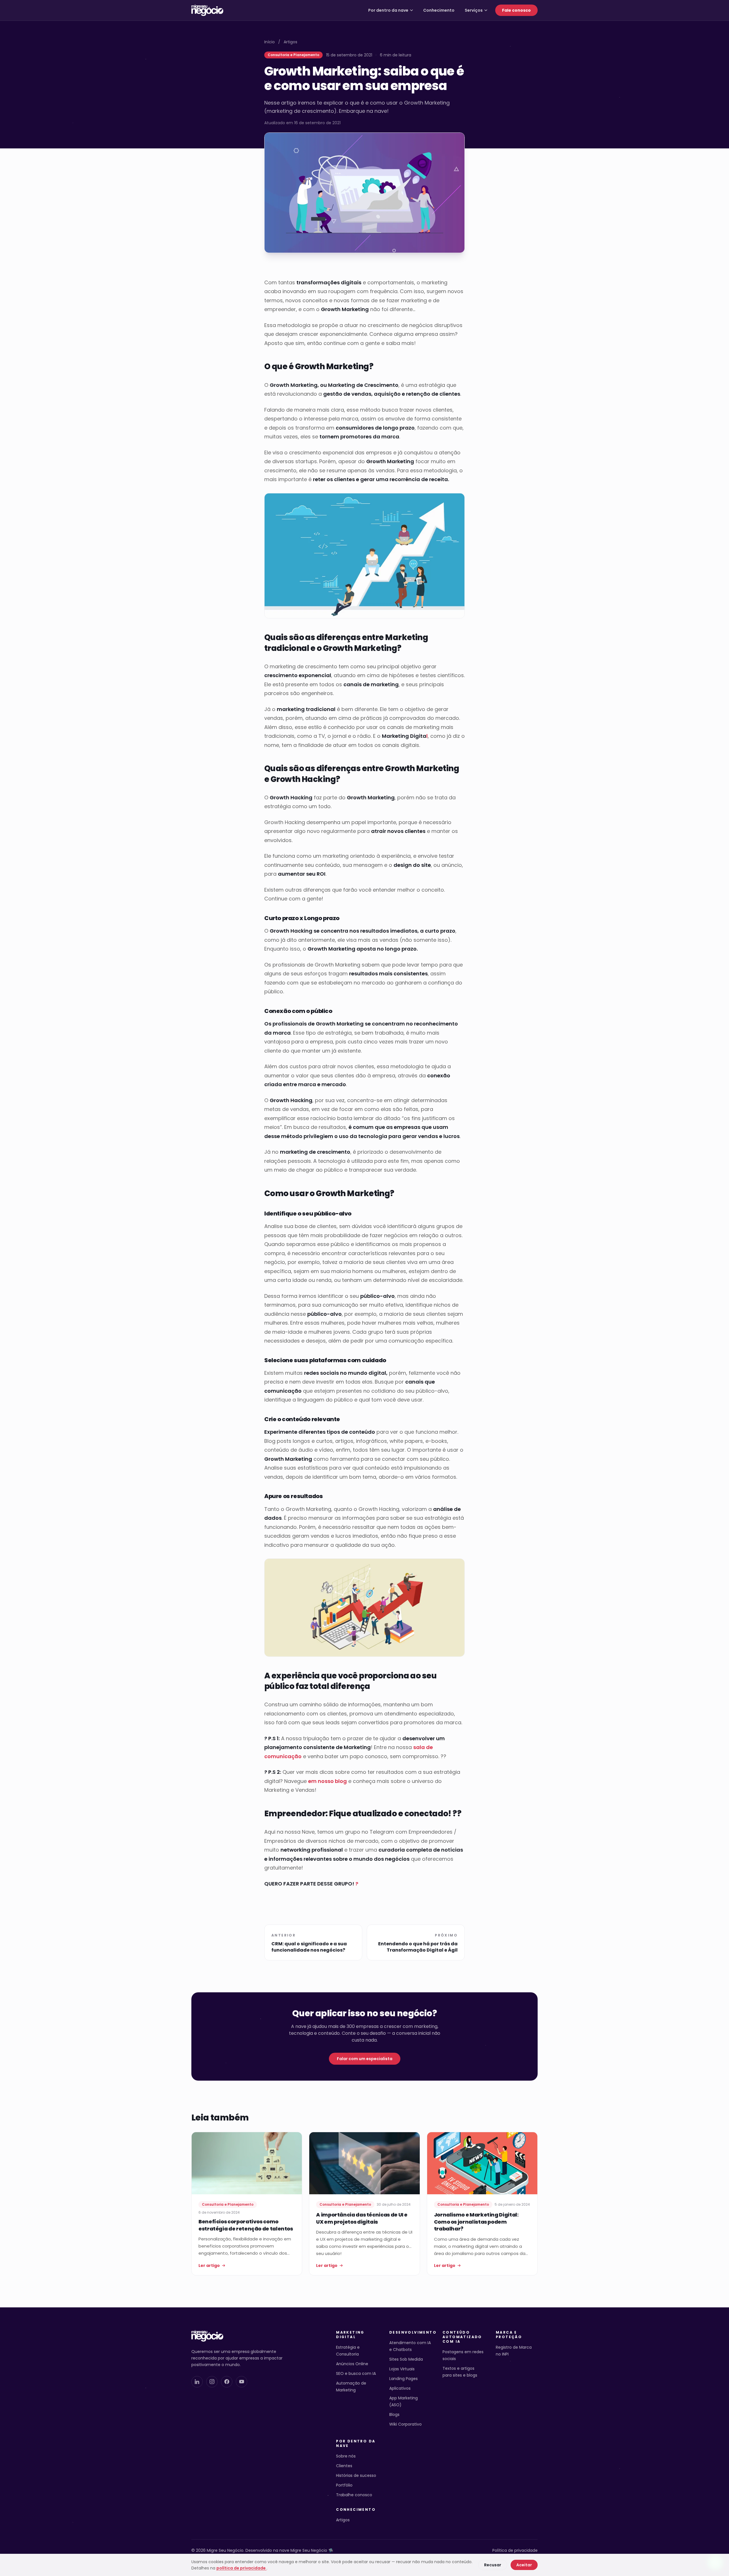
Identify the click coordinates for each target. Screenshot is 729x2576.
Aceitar (524, 2565)
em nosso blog (327, 1781)
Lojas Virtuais (402, 2369)
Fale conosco (516, 10)
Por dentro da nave (388, 10)
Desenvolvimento (410, 2332)
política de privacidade (241, 2568)
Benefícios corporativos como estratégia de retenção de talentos (246, 2225)
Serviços (474, 10)
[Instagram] (212, 2382)
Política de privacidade (515, 2550)
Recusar (493, 2565)
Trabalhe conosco (354, 2495)
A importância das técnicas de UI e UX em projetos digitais (362, 2218)
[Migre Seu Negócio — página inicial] (207, 10)
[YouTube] (241, 2382)
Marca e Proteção (509, 2335)
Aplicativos (400, 2388)
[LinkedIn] (197, 2382)
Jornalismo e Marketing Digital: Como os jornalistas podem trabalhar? (476, 2222)
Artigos (290, 42)
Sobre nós (346, 2456)
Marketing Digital (350, 2335)
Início (270, 42)
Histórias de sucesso (356, 2475)
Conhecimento (439, 10)
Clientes (344, 2466)
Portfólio (344, 2485)
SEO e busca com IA (356, 2373)
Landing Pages (404, 2379)
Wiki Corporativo (406, 2424)
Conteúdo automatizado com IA (462, 2337)
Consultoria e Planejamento (293, 55)
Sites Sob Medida (406, 2359)
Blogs (394, 2414)
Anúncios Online (352, 2364)
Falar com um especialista (365, 2059)
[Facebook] (227, 2382)
